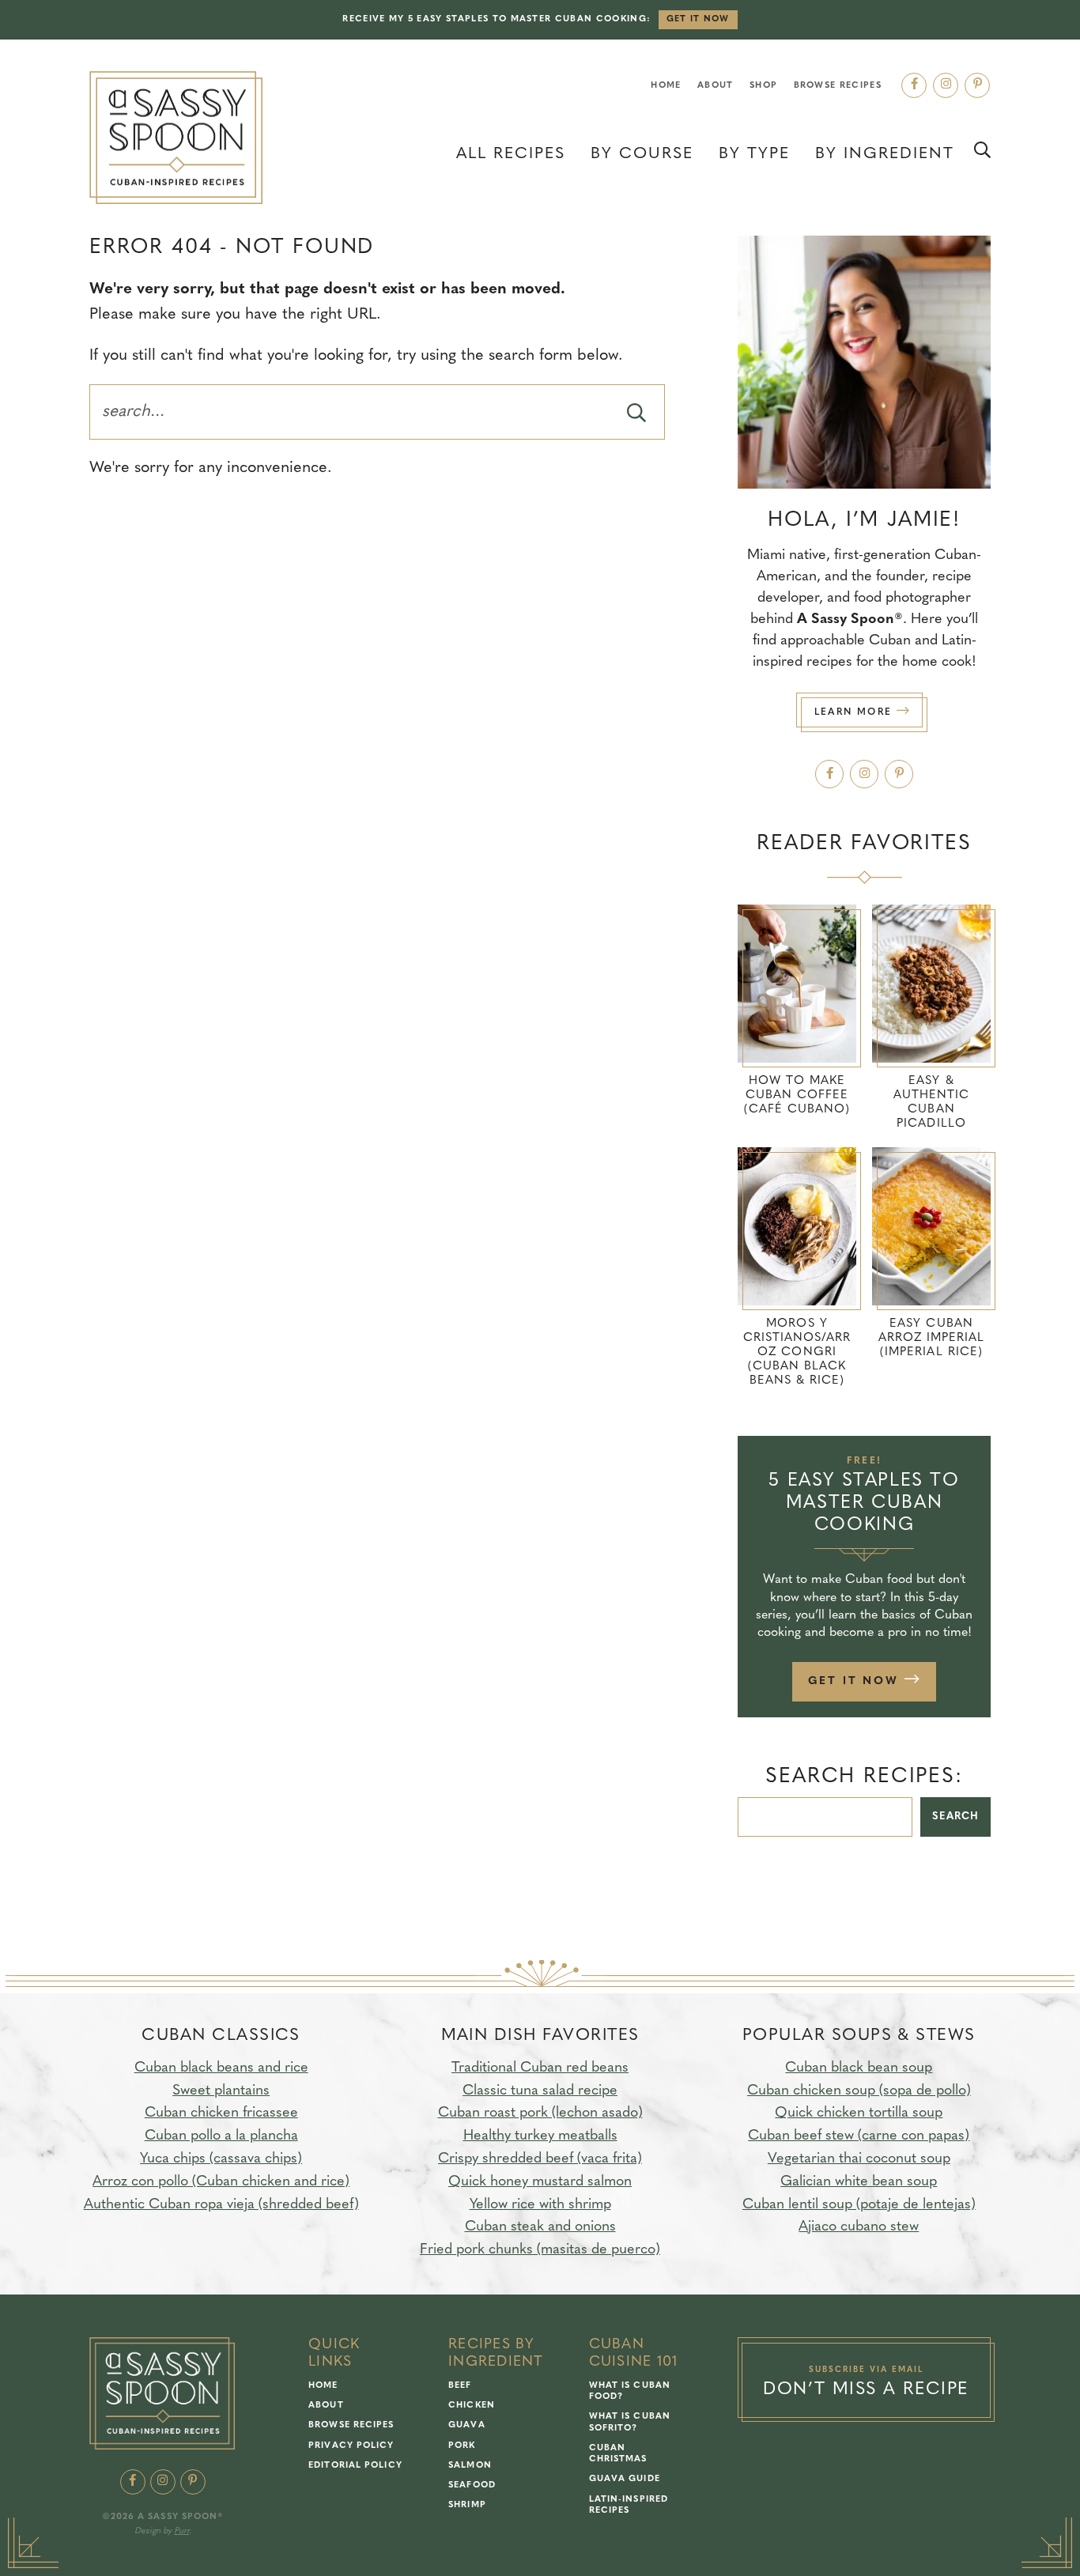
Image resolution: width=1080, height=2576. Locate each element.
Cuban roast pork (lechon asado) (540, 2113)
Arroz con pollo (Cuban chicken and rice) (221, 2182)
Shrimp (467, 2505)
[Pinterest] (977, 85)
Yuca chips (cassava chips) (221, 2159)
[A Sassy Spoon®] (176, 138)
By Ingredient (885, 154)
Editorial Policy (355, 2466)
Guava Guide (625, 2479)
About (716, 86)
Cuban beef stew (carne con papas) (859, 2136)
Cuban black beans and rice (221, 2068)
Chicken (472, 2406)
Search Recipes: (864, 1777)
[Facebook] (914, 85)
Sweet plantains (221, 2091)
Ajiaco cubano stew (859, 2227)
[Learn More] (864, 362)
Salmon (470, 2466)
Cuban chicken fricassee (221, 2113)
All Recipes (511, 154)
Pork (462, 2446)
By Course (642, 154)
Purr (181, 2531)
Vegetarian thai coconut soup (859, 2159)
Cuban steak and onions (540, 2227)
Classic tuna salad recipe (540, 2091)
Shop (763, 86)
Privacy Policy (351, 2446)
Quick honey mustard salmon (540, 2182)
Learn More (855, 712)
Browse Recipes (838, 86)
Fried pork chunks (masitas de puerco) (540, 2250)
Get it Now (698, 19)
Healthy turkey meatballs (540, 2136)
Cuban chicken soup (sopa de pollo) (859, 2091)
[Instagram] (946, 85)
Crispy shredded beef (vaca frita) (540, 2159)
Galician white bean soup (859, 2182)
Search (955, 1817)
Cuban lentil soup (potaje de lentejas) (859, 2205)
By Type (754, 154)
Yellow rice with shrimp (540, 2205)
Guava (467, 2425)
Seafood (472, 2485)
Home (666, 86)
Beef (460, 2386)
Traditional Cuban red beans (540, 2068)
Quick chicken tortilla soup (859, 2113)
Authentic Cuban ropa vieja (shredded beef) (221, 2205)
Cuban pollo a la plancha (221, 2136)
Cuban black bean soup (859, 2068)
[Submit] (636, 412)
